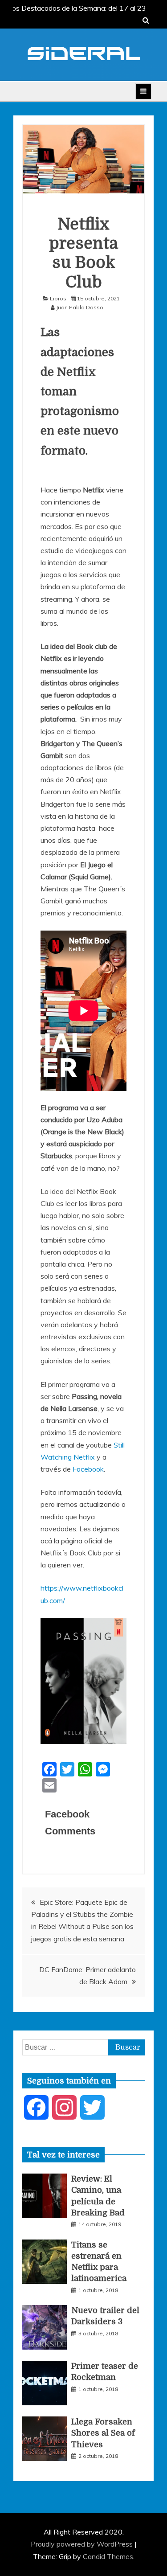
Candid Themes (108, 2556)
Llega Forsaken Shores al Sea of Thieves (103, 2433)
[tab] (63, 2155)
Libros (58, 298)
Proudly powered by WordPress (83, 2544)
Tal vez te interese (63, 2155)
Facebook (88, 1469)
